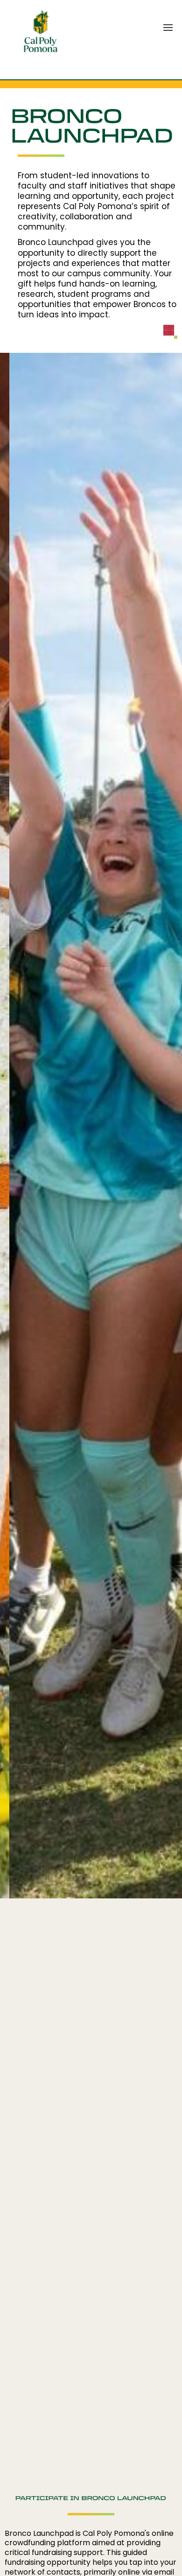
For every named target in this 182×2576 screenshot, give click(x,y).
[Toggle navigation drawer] (168, 28)
